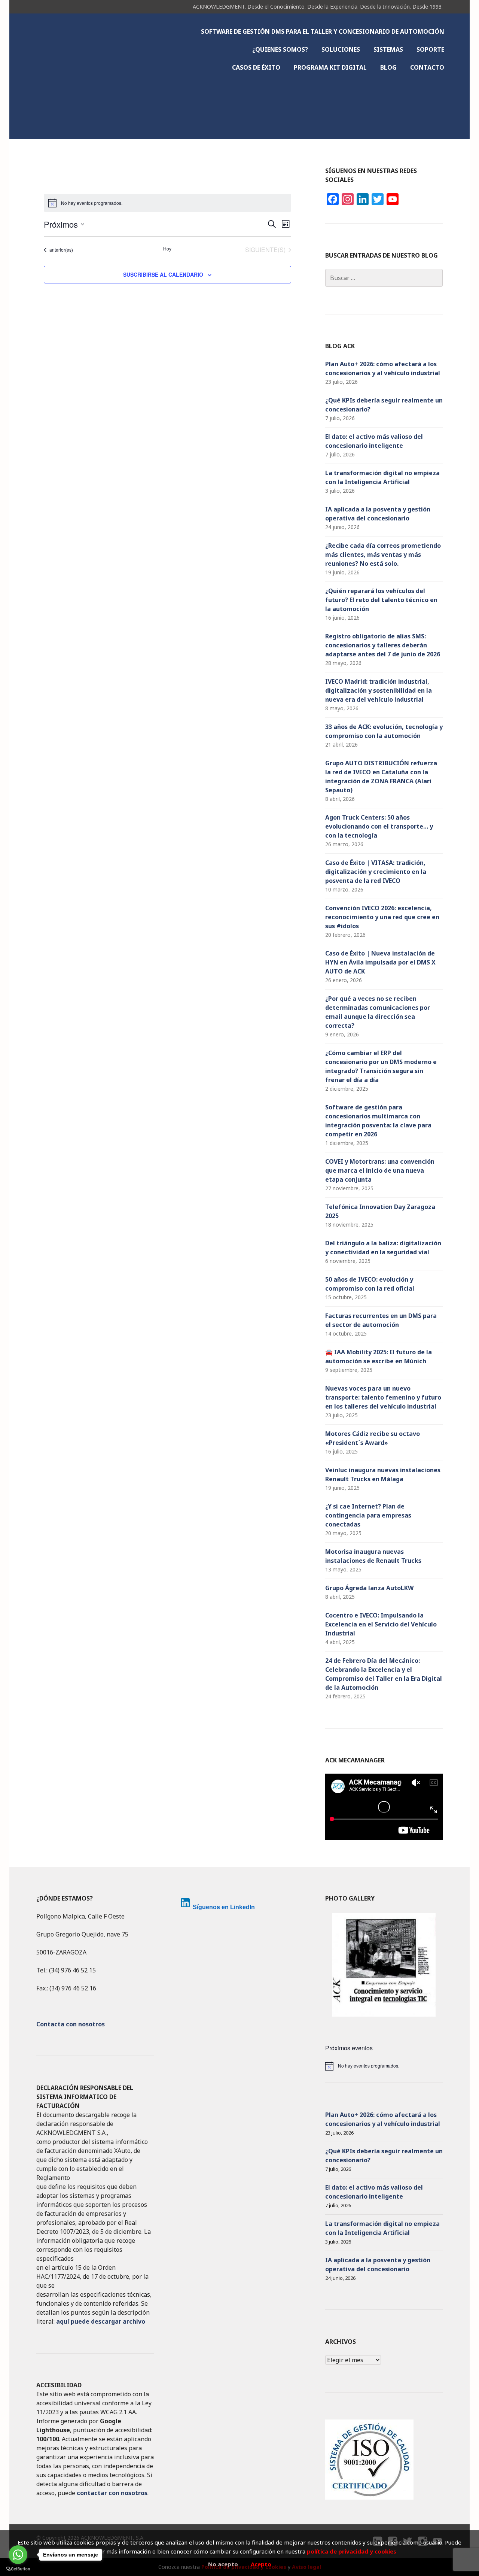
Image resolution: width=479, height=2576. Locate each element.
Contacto (427, 67)
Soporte (430, 49)
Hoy (167, 249)
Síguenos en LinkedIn (224, 1907)
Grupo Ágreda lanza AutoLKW (369, 1588)
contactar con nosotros (112, 2493)
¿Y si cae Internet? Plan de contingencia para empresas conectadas (368, 1515)
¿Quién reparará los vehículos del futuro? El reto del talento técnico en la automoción (381, 600)
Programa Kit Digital (330, 67)
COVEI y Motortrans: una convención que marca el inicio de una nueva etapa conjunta (380, 1170)
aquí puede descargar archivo (101, 2321)
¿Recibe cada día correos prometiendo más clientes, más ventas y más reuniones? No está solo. (383, 555)
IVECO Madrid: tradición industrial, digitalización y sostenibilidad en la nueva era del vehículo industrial (379, 690)
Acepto (261, 2564)
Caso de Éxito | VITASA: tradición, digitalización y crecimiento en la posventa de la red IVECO (376, 872)
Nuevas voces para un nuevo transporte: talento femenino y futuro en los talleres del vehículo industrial (383, 1397)
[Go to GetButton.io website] (18, 2569)
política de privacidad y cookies (352, 2551)
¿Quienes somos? (280, 49)
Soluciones (341, 49)
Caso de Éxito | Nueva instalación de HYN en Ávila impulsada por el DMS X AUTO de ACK (380, 962)
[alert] (384, 2066)
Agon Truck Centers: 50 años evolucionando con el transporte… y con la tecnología (379, 826)
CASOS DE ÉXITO (256, 67)
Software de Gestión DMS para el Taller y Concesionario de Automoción (323, 31)
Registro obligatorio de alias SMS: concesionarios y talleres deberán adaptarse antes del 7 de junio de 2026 (383, 645)
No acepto (223, 2564)
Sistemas (388, 49)
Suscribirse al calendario (163, 274)
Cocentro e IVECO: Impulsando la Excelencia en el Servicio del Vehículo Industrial (381, 1624)
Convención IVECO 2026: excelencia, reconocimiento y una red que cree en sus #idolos (382, 917)
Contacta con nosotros (71, 2024)
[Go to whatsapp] (18, 2555)
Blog (388, 67)
